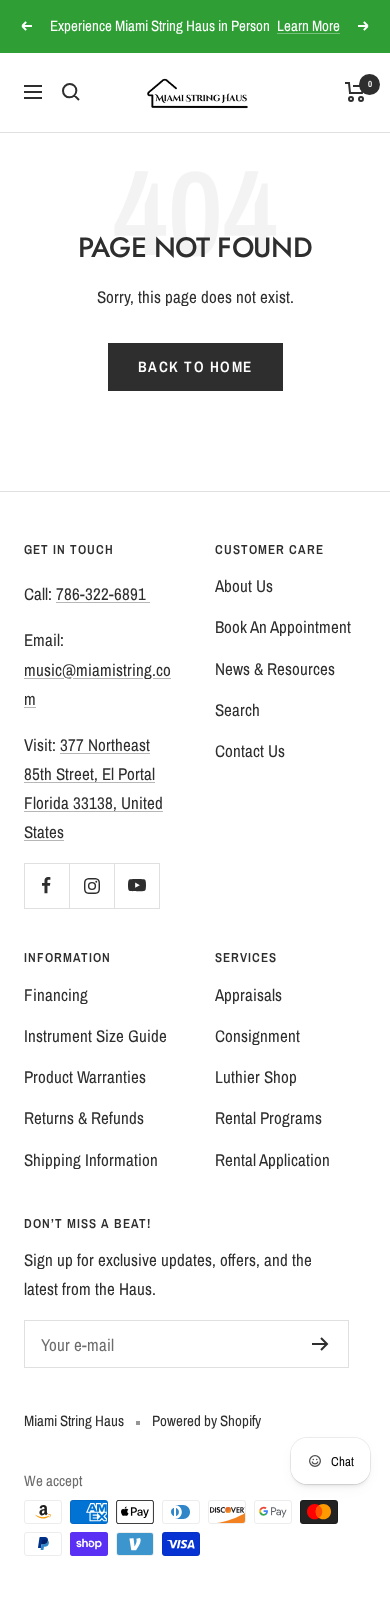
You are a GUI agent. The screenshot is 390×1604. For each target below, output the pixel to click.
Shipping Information (91, 1159)
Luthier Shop (256, 1076)
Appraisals (248, 994)
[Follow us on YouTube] (136, 885)
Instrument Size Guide (95, 1035)
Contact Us (250, 750)
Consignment (257, 1035)
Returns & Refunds (84, 1117)
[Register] (320, 1344)
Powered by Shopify (206, 1420)
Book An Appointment (283, 626)
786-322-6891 (103, 593)
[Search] (71, 92)
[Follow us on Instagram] (91, 885)
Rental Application (272, 1159)
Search (237, 709)
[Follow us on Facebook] (46, 885)
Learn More (308, 25)
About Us (244, 585)
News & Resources (275, 668)
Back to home (195, 366)
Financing (56, 994)
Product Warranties (85, 1076)
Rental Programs (268, 1117)
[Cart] (355, 92)
